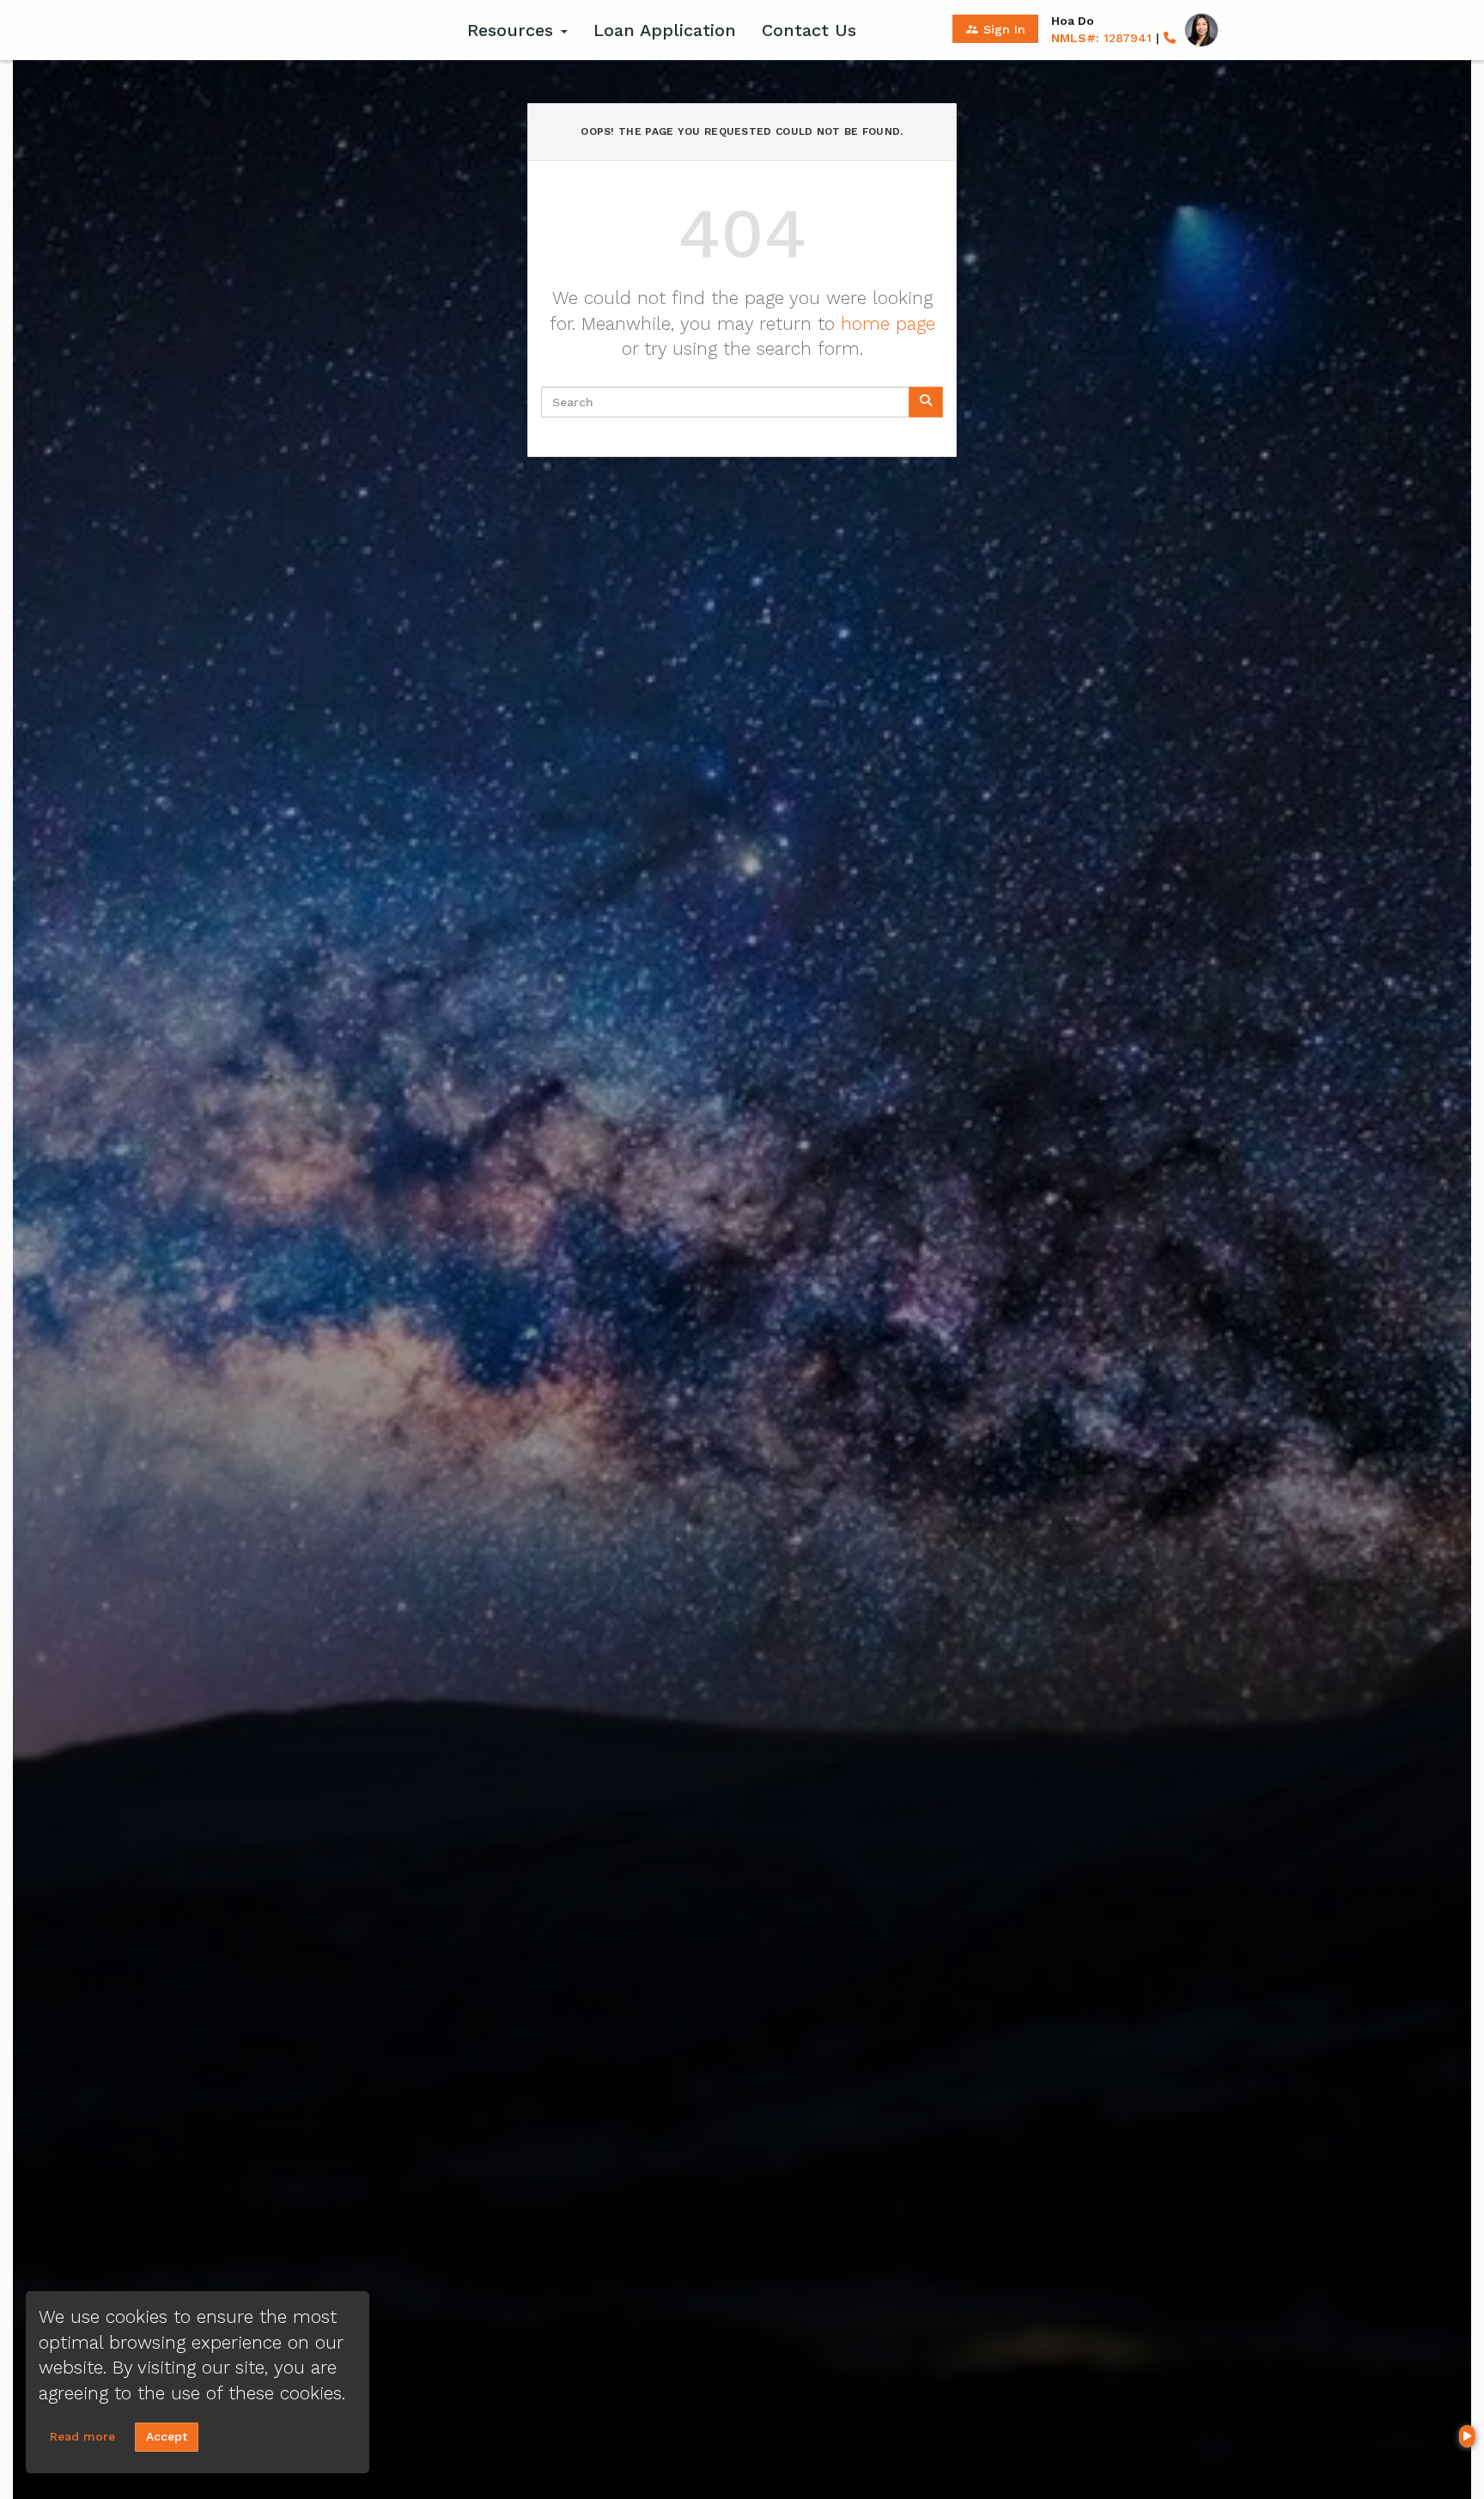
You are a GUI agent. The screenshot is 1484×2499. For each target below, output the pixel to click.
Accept (167, 2436)
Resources (513, 30)
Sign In (995, 29)
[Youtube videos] (1467, 2436)
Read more (82, 2436)
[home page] (347, 30)
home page (888, 323)
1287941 (1101, 38)
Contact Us (809, 30)
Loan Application (665, 30)
